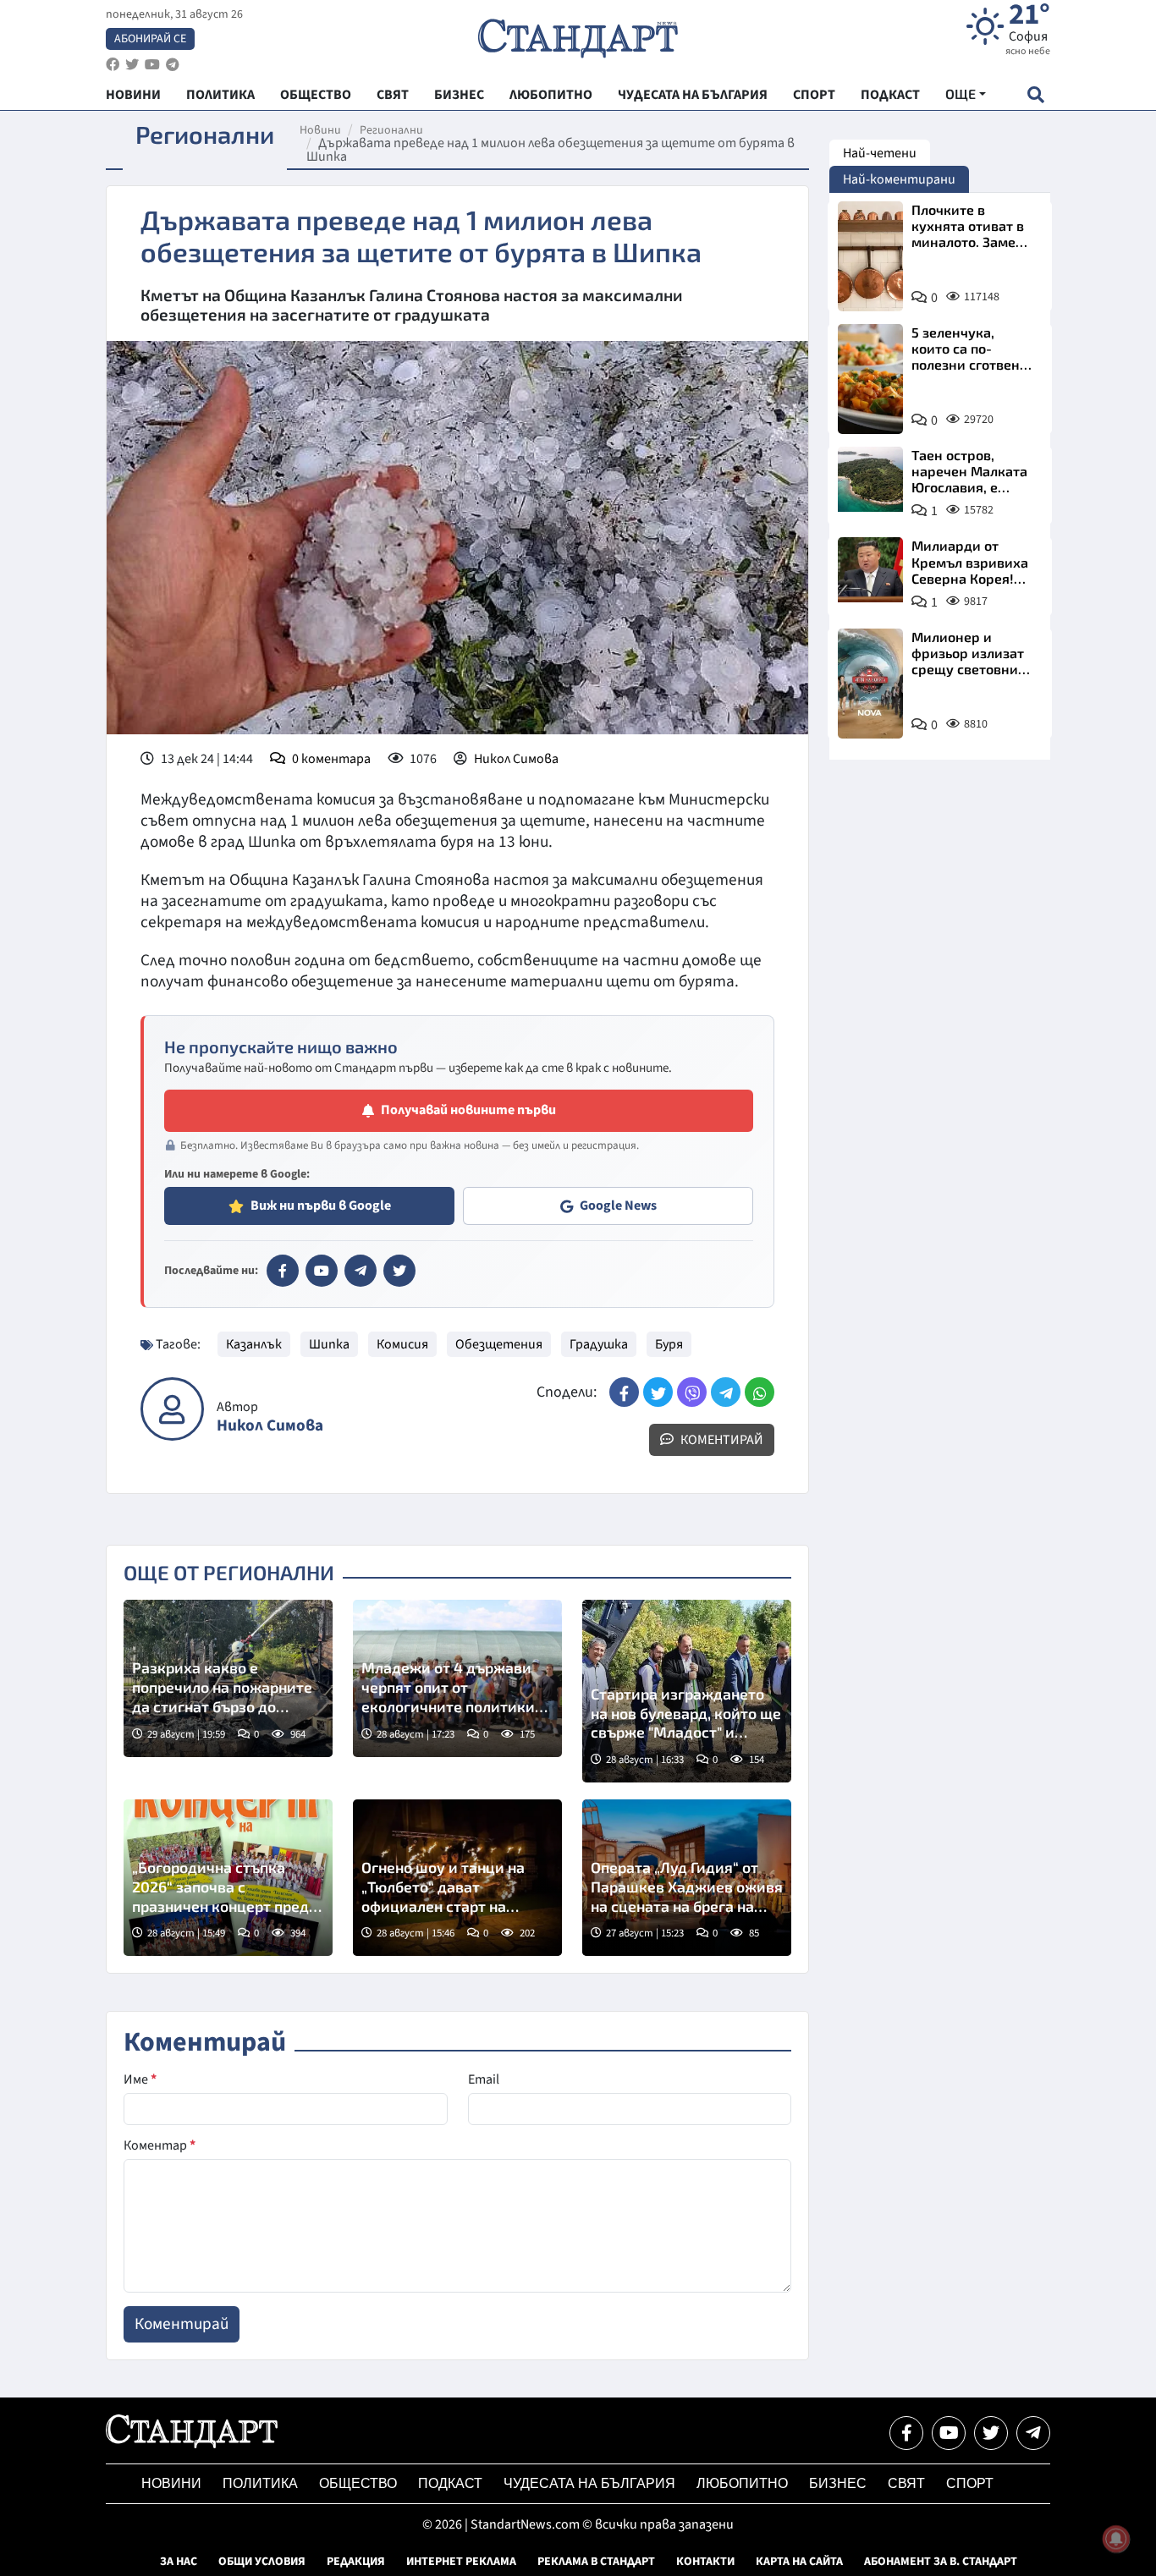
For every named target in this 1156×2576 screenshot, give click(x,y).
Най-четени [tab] (880, 153)
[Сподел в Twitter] (658, 1392)
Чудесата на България (589, 2483)
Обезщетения (499, 1344)
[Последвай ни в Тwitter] (991, 2433)
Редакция (356, 2562)
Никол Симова (516, 759)
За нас (179, 2562)
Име (140, 2079)
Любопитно (742, 2483)
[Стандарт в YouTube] (322, 1271)
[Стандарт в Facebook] (283, 1271)
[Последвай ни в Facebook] (906, 2433)
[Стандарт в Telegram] (361, 1271)
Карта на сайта (799, 2562)
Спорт (970, 2483)
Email (484, 2079)
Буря (669, 1344)
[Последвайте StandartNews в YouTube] (152, 65)
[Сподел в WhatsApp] (760, 1392)
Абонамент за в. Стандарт (941, 2562)
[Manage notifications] (1116, 2539)
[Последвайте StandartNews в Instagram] (132, 65)
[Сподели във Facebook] (624, 1392)
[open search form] (1035, 94)
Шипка (329, 1344)
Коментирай (721, 1440)
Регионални (391, 130)
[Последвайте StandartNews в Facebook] (113, 65)
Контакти (705, 2562)
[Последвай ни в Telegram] (1033, 2433)
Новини (320, 130)
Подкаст (450, 2483)
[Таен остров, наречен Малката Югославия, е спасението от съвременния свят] (870, 479)
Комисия (402, 1344)
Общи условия (262, 2562)
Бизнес (838, 2483)
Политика (260, 2483)
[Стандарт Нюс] (192, 2444)
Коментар (160, 2145)
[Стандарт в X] (399, 1271)
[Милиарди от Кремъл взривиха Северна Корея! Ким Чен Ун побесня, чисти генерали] (870, 570)
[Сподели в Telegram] (726, 1392)
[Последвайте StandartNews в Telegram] (173, 65)
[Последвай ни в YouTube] (949, 2433)
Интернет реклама (461, 2562)
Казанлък (254, 1344)
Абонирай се (150, 39)
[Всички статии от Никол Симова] (172, 1409)
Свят (906, 2483)
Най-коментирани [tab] (899, 179)
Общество (358, 2483)
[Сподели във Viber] (692, 1392)
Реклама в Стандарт (596, 2562)
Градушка (599, 1344)
